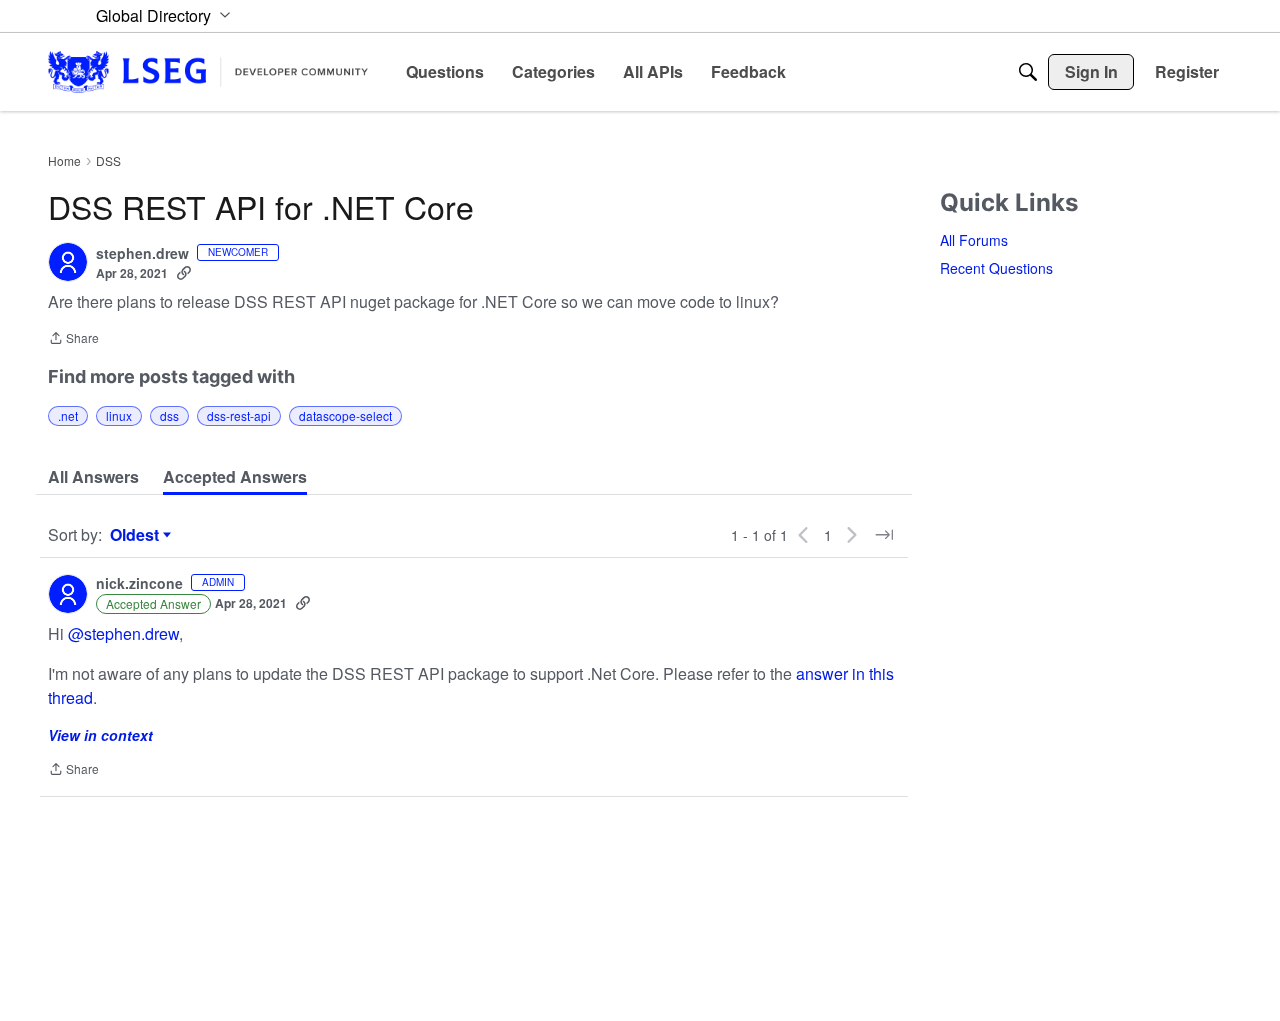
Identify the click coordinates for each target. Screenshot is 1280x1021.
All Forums (974, 240)
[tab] (93, 477)
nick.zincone (139, 584)
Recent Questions (996, 268)
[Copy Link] (184, 273)
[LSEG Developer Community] (208, 71)
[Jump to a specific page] (884, 535)
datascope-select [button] (345, 415)
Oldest (137, 535)
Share (73, 339)
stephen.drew (142, 254)
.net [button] (68, 415)
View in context (100, 735)
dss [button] (169, 415)
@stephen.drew (123, 633)
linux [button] (119, 415)
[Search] (1028, 72)
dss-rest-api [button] (239, 415)
